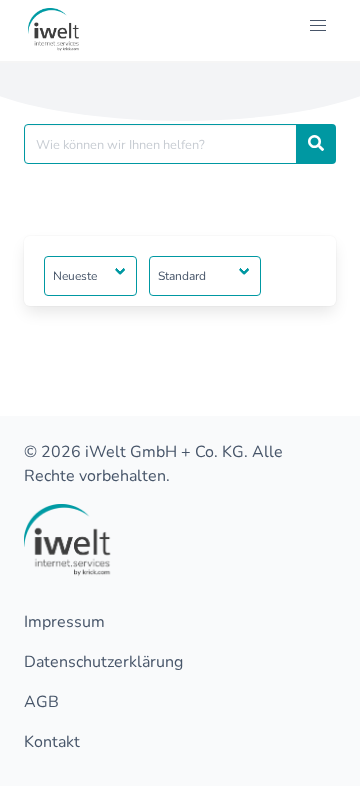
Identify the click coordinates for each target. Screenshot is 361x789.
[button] (318, 26)
